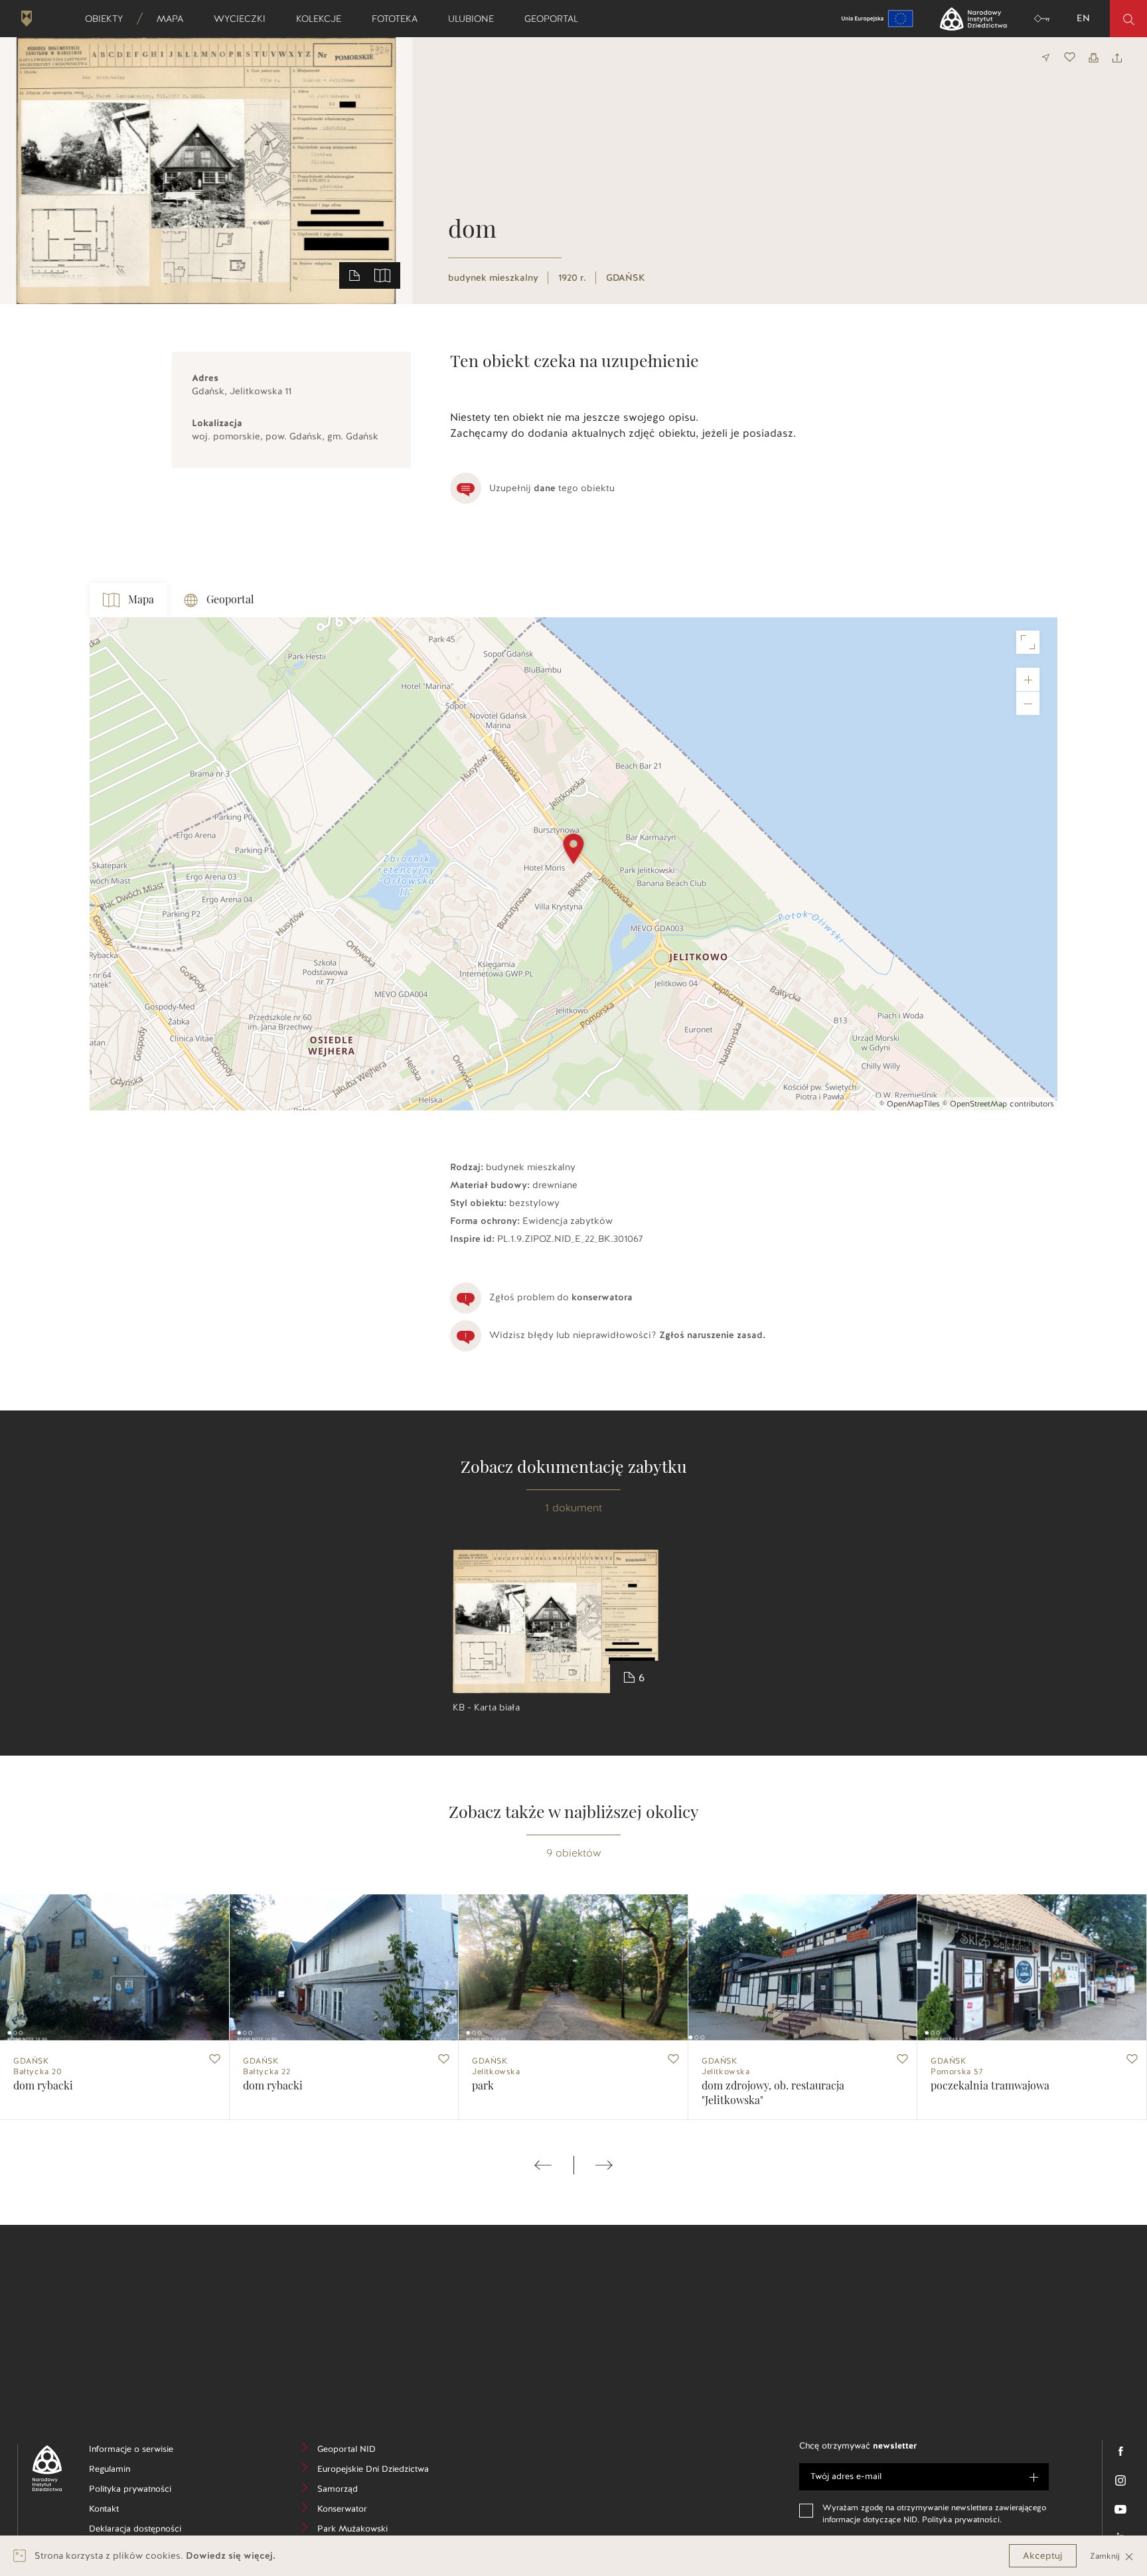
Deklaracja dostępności (142, 2531)
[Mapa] (382, 275)
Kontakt (124, 2511)
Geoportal (556, 19)
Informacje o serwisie (142, 2451)
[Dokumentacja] (354, 275)
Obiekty (108, 19)
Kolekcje (323, 19)
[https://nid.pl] (42, 2468)
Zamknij (1106, 2556)
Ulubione (475, 19)
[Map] (573, 864)
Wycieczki (244, 19)
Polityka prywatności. (962, 2520)
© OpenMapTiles (910, 1104)
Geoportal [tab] (230, 600)
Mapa (174, 19)
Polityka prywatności (142, 2491)
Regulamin (130, 2471)
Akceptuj (1043, 2556)
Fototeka (399, 19)
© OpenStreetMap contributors (998, 1104)
